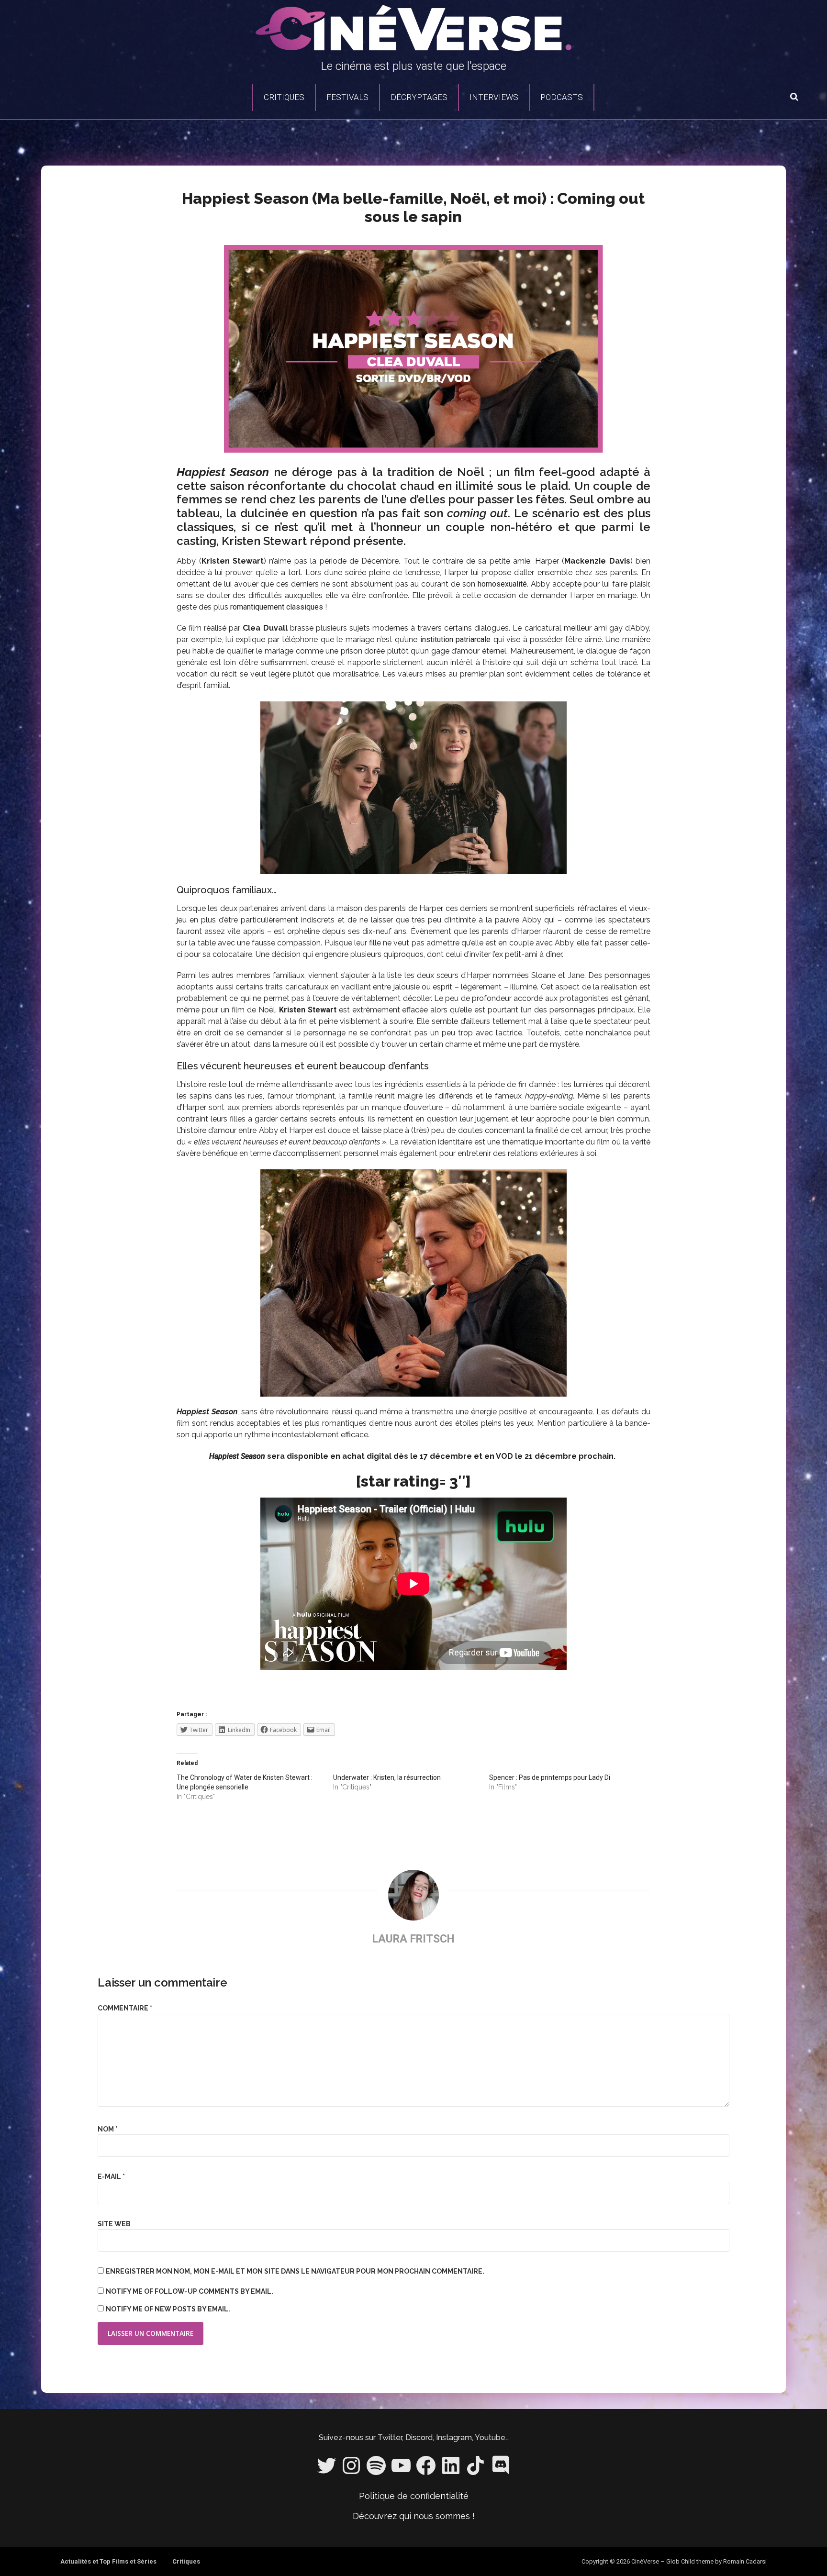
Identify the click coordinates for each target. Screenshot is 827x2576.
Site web (114, 2224)
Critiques (284, 97)
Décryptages (419, 97)
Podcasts (562, 97)
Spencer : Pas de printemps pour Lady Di (550, 1777)
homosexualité (502, 584)
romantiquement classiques (277, 607)
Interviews (494, 97)
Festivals (347, 97)
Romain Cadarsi (745, 2561)
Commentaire (125, 2008)
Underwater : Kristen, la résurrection (387, 1777)
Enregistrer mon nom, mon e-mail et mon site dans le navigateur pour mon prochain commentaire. (295, 2271)
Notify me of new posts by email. (168, 2309)
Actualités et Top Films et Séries (108, 2561)
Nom (108, 2129)
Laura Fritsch (413, 1939)
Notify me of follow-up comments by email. (190, 2291)
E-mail (111, 2176)
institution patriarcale (454, 639)
